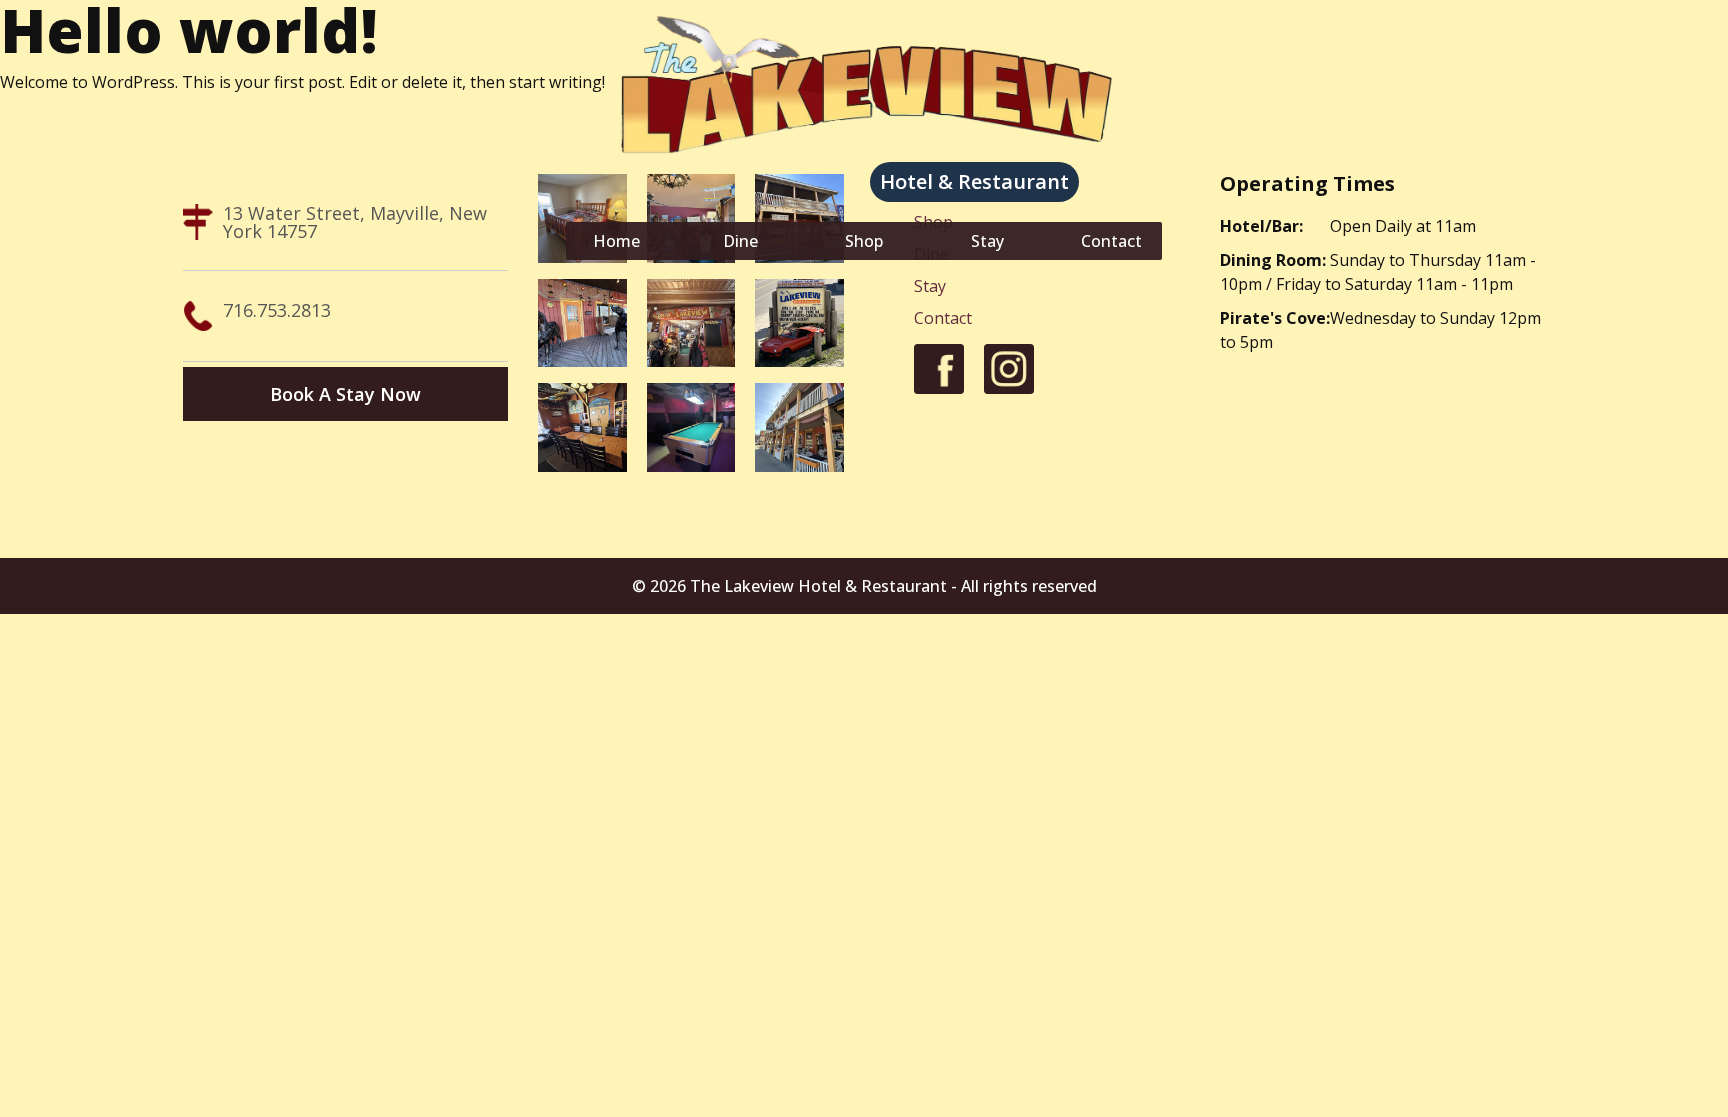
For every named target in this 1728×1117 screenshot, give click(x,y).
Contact (1111, 241)
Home (616, 241)
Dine (740, 241)
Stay (987, 241)
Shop (864, 241)
